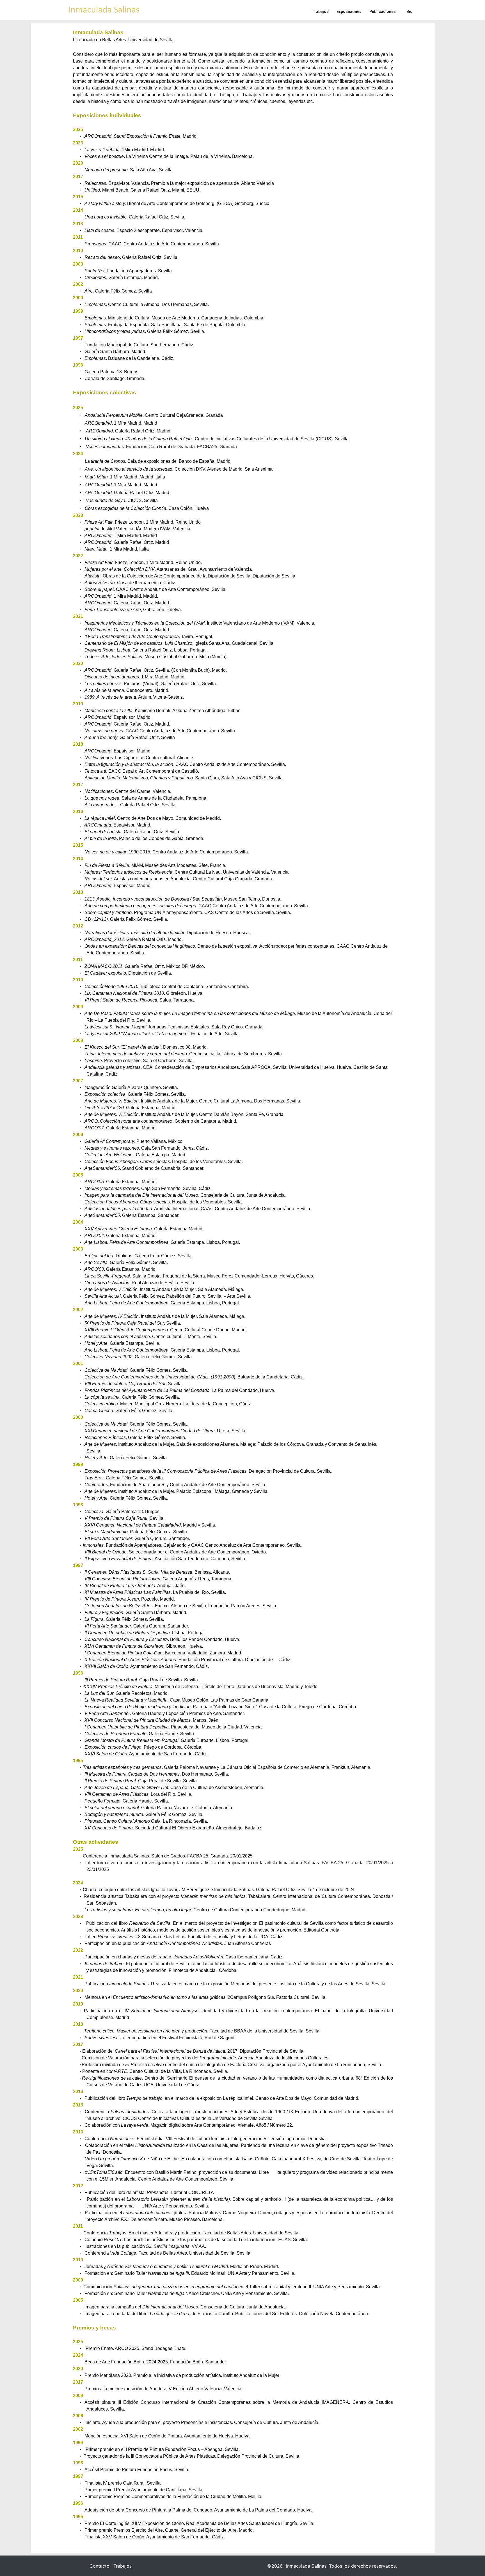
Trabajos (123, 2566)
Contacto (99, 2566)
